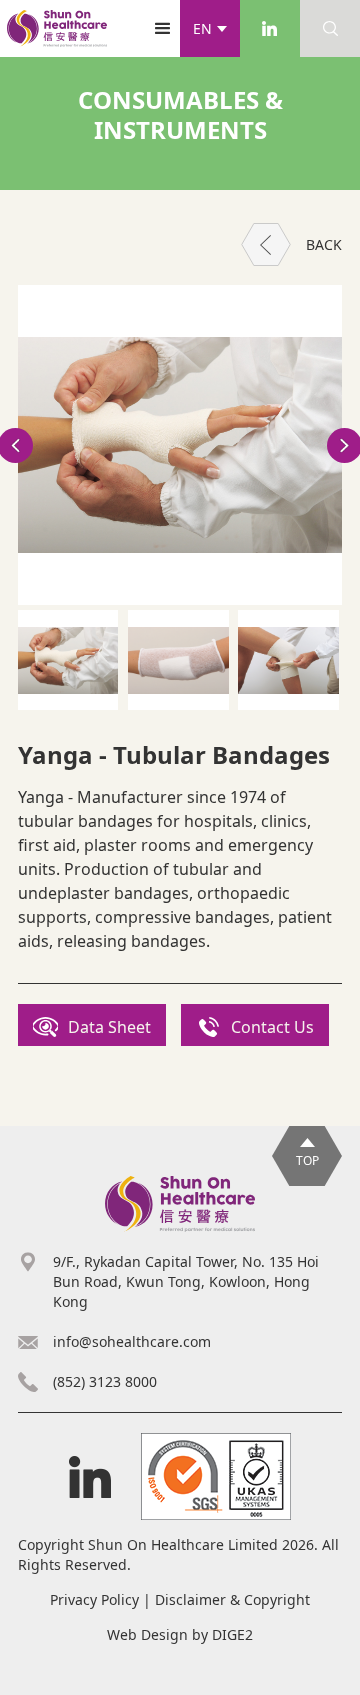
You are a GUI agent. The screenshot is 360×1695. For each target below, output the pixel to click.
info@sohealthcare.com (132, 1341)
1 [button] (180, 722)
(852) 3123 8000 (105, 1381)
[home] (57, 28)
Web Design (147, 1634)
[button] (210, 28)
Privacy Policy (94, 1599)
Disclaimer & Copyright (232, 1599)
